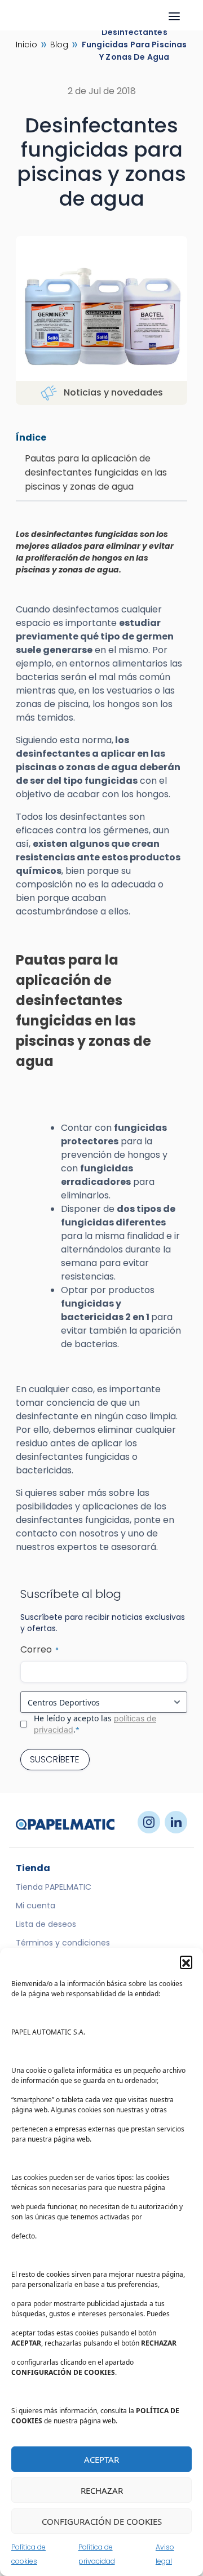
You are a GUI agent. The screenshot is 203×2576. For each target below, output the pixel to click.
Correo (39, 1649)
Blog (59, 45)
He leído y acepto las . (95, 1724)
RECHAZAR (102, 2490)
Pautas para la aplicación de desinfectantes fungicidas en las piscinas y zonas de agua (96, 472)
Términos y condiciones (63, 1943)
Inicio (27, 45)
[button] (186, 1962)
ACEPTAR (101, 2459)
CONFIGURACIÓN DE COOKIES (102, 2521)
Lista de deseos (46, 1924)
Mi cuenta (36, 1906)
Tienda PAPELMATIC (54, 1887)
